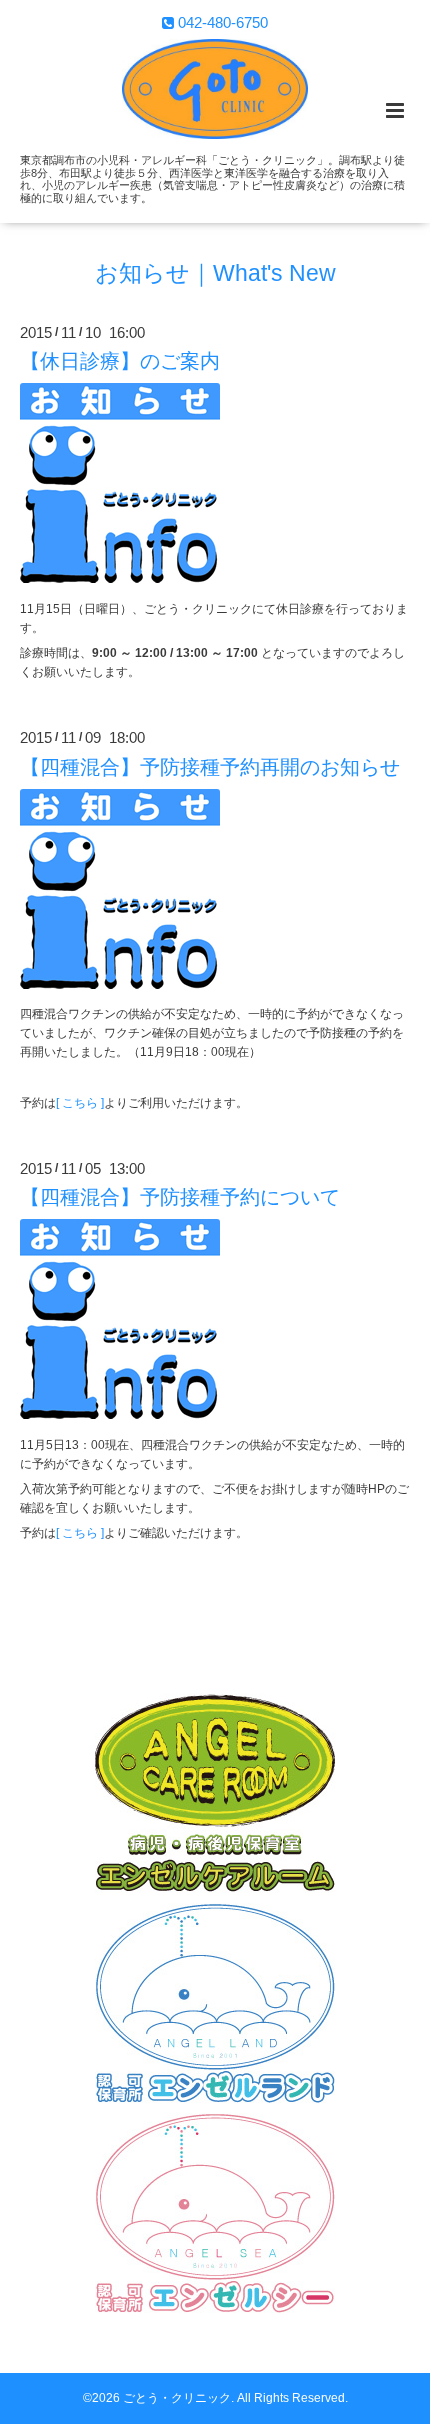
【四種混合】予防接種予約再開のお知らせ (210, 766)
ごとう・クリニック (177, 2398)
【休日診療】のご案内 (120, 361)
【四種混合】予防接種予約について (180, 1197)
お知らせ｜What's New (215, 273)
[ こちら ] (80, 1103)
